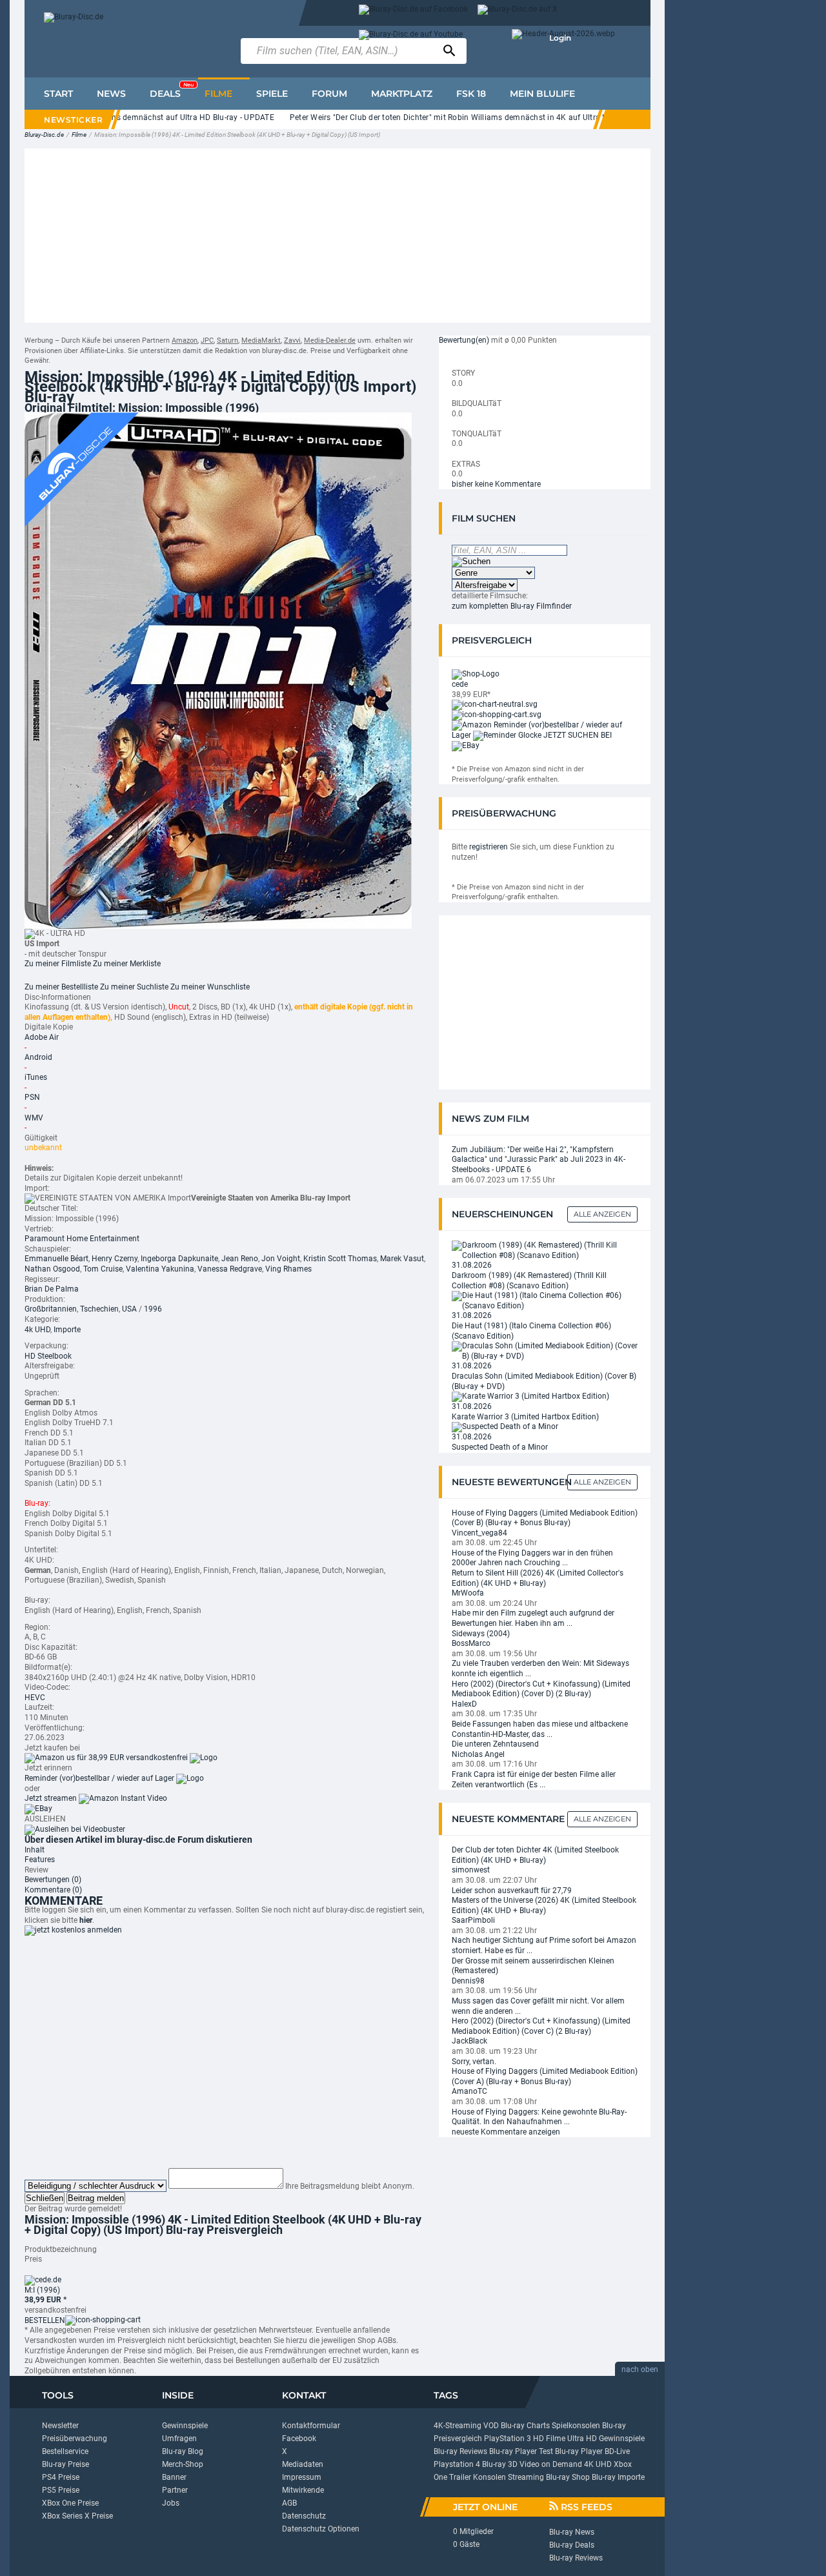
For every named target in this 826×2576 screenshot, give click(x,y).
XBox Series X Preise (77, 2516)
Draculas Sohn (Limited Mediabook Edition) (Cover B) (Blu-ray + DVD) (544, 1381)
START (58, 94)
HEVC (35, 1698)
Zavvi (292, 340)
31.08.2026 (472, 1265)
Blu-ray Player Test (521, 2451)
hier (86, 1920)
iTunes (36, 1077)
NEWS (111, 94)
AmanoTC (469, 2091)
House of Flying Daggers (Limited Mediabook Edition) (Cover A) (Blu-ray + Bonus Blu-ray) (545, 2076)
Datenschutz (304, 2516)
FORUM (329, 94)
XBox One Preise (70, 2503)
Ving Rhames (288, 1269)
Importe (67, 1330)
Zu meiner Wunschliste (210, 987)
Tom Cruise (103, 1269)
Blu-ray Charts (525, 2426)
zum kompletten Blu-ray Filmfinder (512, 606)
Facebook (299, 2439)
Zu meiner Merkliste (127, 964)
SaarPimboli (473, 1920)
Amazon (185, 340)
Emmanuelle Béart (56, 1259)
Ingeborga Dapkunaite (179, 1259)
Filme (79, 135)
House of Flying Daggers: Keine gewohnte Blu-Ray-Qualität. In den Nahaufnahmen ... (539, 2117)
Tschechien (99, 1309)
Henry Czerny (115, 1259)
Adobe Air (42, 1037)
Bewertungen (53, 1880)
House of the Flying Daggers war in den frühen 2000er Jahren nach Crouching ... (532, 1558)
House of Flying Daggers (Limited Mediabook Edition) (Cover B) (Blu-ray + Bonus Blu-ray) (545, 1518)
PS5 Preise (61, 2490)
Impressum (302, 2477)
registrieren (489, 847)
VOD (491, 2426)
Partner (175, 2490)
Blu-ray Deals (572, 2545)
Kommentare (53, 1890)
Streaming (526, 2477)
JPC (207, 340)
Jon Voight (281, 1259)
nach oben (640, 2369)
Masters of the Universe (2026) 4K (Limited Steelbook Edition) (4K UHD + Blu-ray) (544, 1905)
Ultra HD (582, 2439)
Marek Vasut (402, 1259)
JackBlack (469, 2041)
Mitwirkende (303, 2490)
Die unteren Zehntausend (495, 1744)
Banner (174, 2477)
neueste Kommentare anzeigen (506, 2132)
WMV (34, 1118)
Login (560, 38)
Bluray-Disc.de (44, 135)
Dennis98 (468, 1981)
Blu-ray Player (579, 2451)
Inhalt (35, 1850)
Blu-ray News (572, 2532)
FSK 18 (471, 94)
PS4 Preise (61, 2477)
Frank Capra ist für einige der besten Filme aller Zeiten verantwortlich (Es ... (534, 1780)
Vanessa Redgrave (230, 1269)
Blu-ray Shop (568, 2477)
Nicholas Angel (478, 1754)
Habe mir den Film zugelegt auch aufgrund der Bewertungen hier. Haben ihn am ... (533, 1618)
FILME (218, 94)
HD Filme (549, 2439)
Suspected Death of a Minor (500, 1447)
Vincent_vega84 (479, 1533)
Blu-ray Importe (618, 2477)
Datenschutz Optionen (321, 2529)
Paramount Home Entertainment (82, 1239)
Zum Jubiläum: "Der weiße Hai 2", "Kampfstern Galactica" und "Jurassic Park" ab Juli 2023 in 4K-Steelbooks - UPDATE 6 (539, 1160)
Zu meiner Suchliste (134, 987)
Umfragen (179, 2439)
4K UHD (598, 2464)
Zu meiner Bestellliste (61, 987)
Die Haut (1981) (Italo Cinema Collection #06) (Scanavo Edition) (531, 1331)
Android (38, 1057)
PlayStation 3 (508, 2439)
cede (460, 684)
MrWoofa (468, 1593)
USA (129, 1309)
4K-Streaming (458, 2426)
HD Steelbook (48, 1356)
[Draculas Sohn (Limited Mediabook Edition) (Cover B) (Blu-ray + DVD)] (545, 1351)
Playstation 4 (457, 2464)
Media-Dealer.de (330, 340)
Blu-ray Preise (65, 2464)
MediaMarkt (261, 340)
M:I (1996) (42, 2290)
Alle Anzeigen (602, 1214)
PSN (32, 1097)
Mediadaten (303, 2464)
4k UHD (37, 1330)
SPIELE (272, 94)
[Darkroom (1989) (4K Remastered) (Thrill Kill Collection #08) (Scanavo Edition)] (545, 1250)
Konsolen (489, 2477)
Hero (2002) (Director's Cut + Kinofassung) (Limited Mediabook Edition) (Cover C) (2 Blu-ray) (541, 2026)
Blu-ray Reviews (460, 2451)
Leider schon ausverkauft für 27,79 (512, 1891)
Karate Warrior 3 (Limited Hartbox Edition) (525, 1417)
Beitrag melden (96, 2198)
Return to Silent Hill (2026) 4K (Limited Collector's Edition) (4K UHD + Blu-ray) (538, 1578)
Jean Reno (240, 1259)
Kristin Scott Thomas (340, 1259)
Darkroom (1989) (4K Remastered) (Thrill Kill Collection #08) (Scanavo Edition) (529, 1281)
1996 (153, 1309)
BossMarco (471, 1643)
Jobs (171, 2503)
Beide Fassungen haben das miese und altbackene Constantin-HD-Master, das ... (540, 1729)
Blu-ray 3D (500, 2464)
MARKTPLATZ (402, 94)
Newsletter (60, 2426)
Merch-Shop (183, 2464)
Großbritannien (51, 1309)
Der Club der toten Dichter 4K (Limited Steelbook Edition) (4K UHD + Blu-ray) (535, 1855)
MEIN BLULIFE (542, 94)
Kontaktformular (311, 2426)
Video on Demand (551, 2464)
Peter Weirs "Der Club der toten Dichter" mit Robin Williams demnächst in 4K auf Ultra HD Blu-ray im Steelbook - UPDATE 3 (478, 117)
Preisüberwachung (75, 2439)
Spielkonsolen (576, 2426)
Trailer (460, 2477)
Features (40, 1860)
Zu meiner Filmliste (58, 964)
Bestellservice (65, 2451)
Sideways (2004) (481, 1634)
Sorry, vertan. (474, 2062)
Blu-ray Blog (183, 2451)
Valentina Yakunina (160, 1269)
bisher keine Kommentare (496, 484)
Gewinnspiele (185, 2426)
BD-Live (617, 2451)
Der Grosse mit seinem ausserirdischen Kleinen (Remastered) (533, 1966)
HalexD (464, 1704)
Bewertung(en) (464, 340)
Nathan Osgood (52, 1269)
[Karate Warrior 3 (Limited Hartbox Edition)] (530, 1396)
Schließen (45, 2198)
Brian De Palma (52, 1289)
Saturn (227, 340)
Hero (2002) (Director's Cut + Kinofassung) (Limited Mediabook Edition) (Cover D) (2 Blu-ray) (541, 1689)
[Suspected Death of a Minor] (505, 1426)
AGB (289, 2503)
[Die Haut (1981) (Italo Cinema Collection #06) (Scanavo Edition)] (545, 1301)
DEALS (172, 90)
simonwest (471, 1870)
